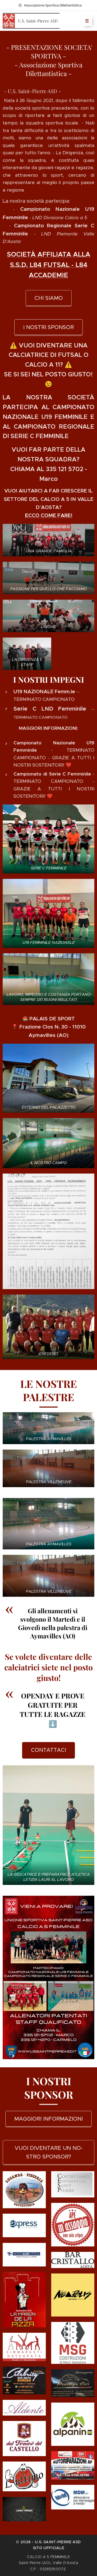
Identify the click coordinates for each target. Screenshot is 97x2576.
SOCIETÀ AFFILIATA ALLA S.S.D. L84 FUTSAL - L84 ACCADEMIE (49, 265)
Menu (87, 21)
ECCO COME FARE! (49, 515)
